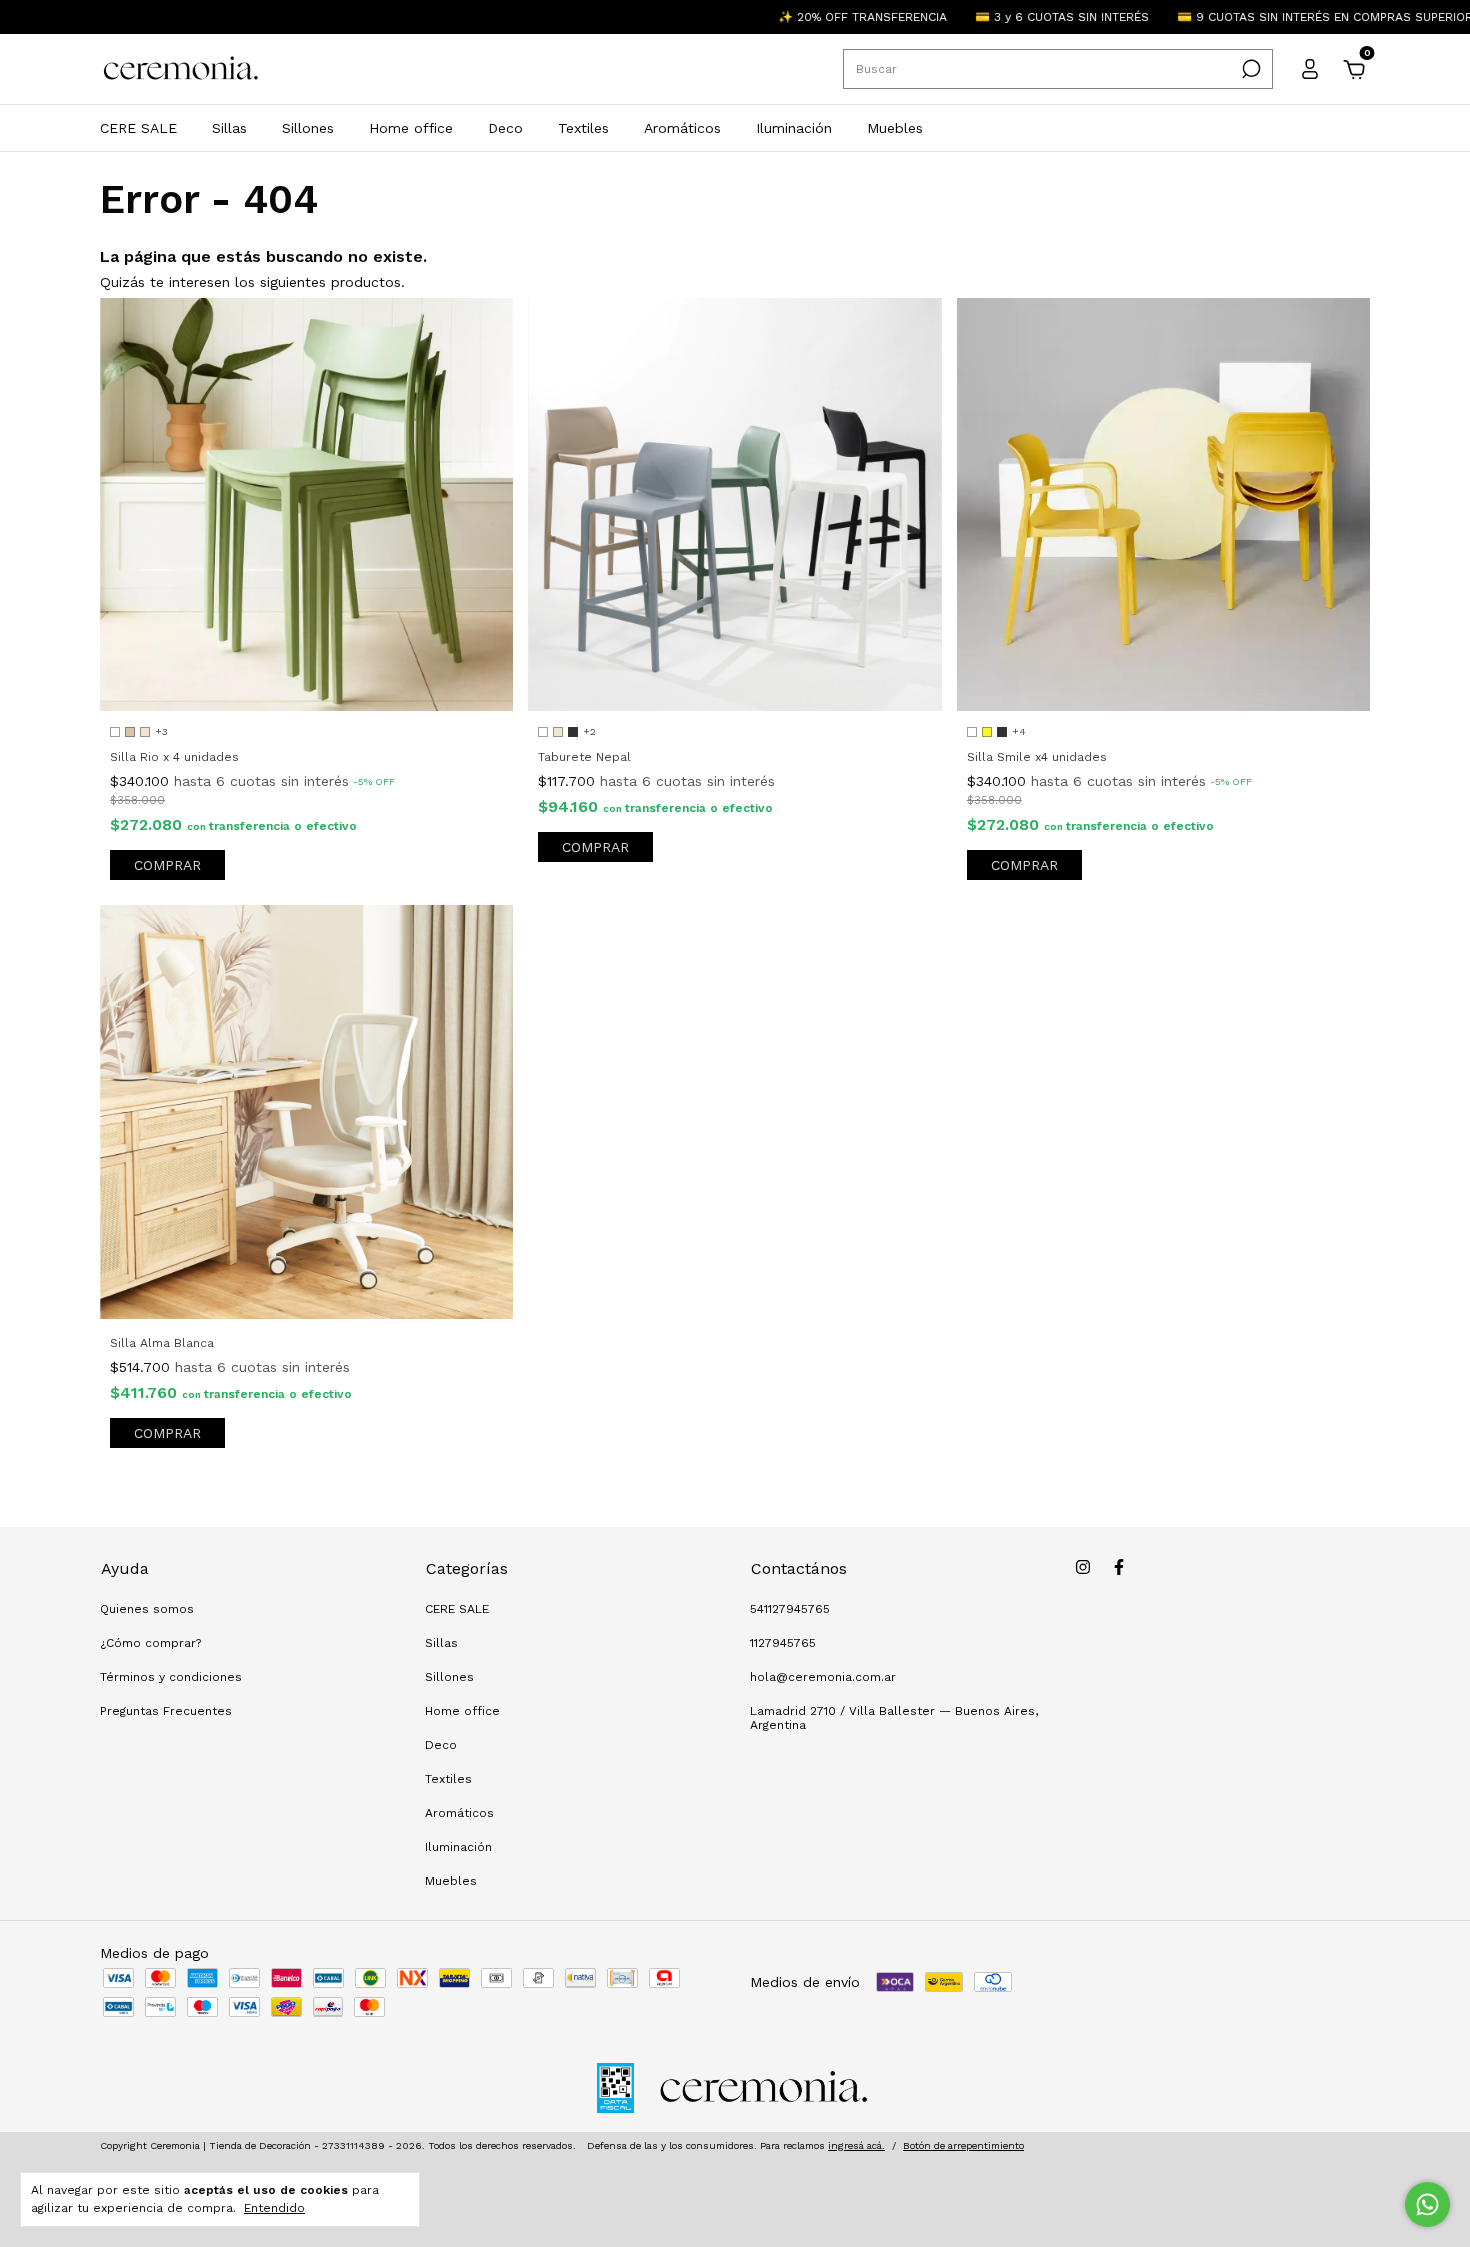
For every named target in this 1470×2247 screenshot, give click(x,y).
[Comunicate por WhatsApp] (1427, 2204)
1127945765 (783, 1643)
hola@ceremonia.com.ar (823, 1677)
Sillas (229, 128)
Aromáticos (682, 128)
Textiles (583, 128)
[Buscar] (1249, 69)
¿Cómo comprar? (150, 1643)
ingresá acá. (856, 2145)
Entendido (274, 2208)
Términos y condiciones (171, 1677)
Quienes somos (147, 1609)
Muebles (895, 128)
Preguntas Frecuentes (166, 1711)
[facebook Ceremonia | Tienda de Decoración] (1119, 1567)
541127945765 (790, 1609)
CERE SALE (138, 128)
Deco (505, 128)
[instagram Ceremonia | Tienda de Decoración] (1083, 1567)
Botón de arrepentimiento (963, 2145)
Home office (411, 128)
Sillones (308, 128)
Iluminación (794, 128)
